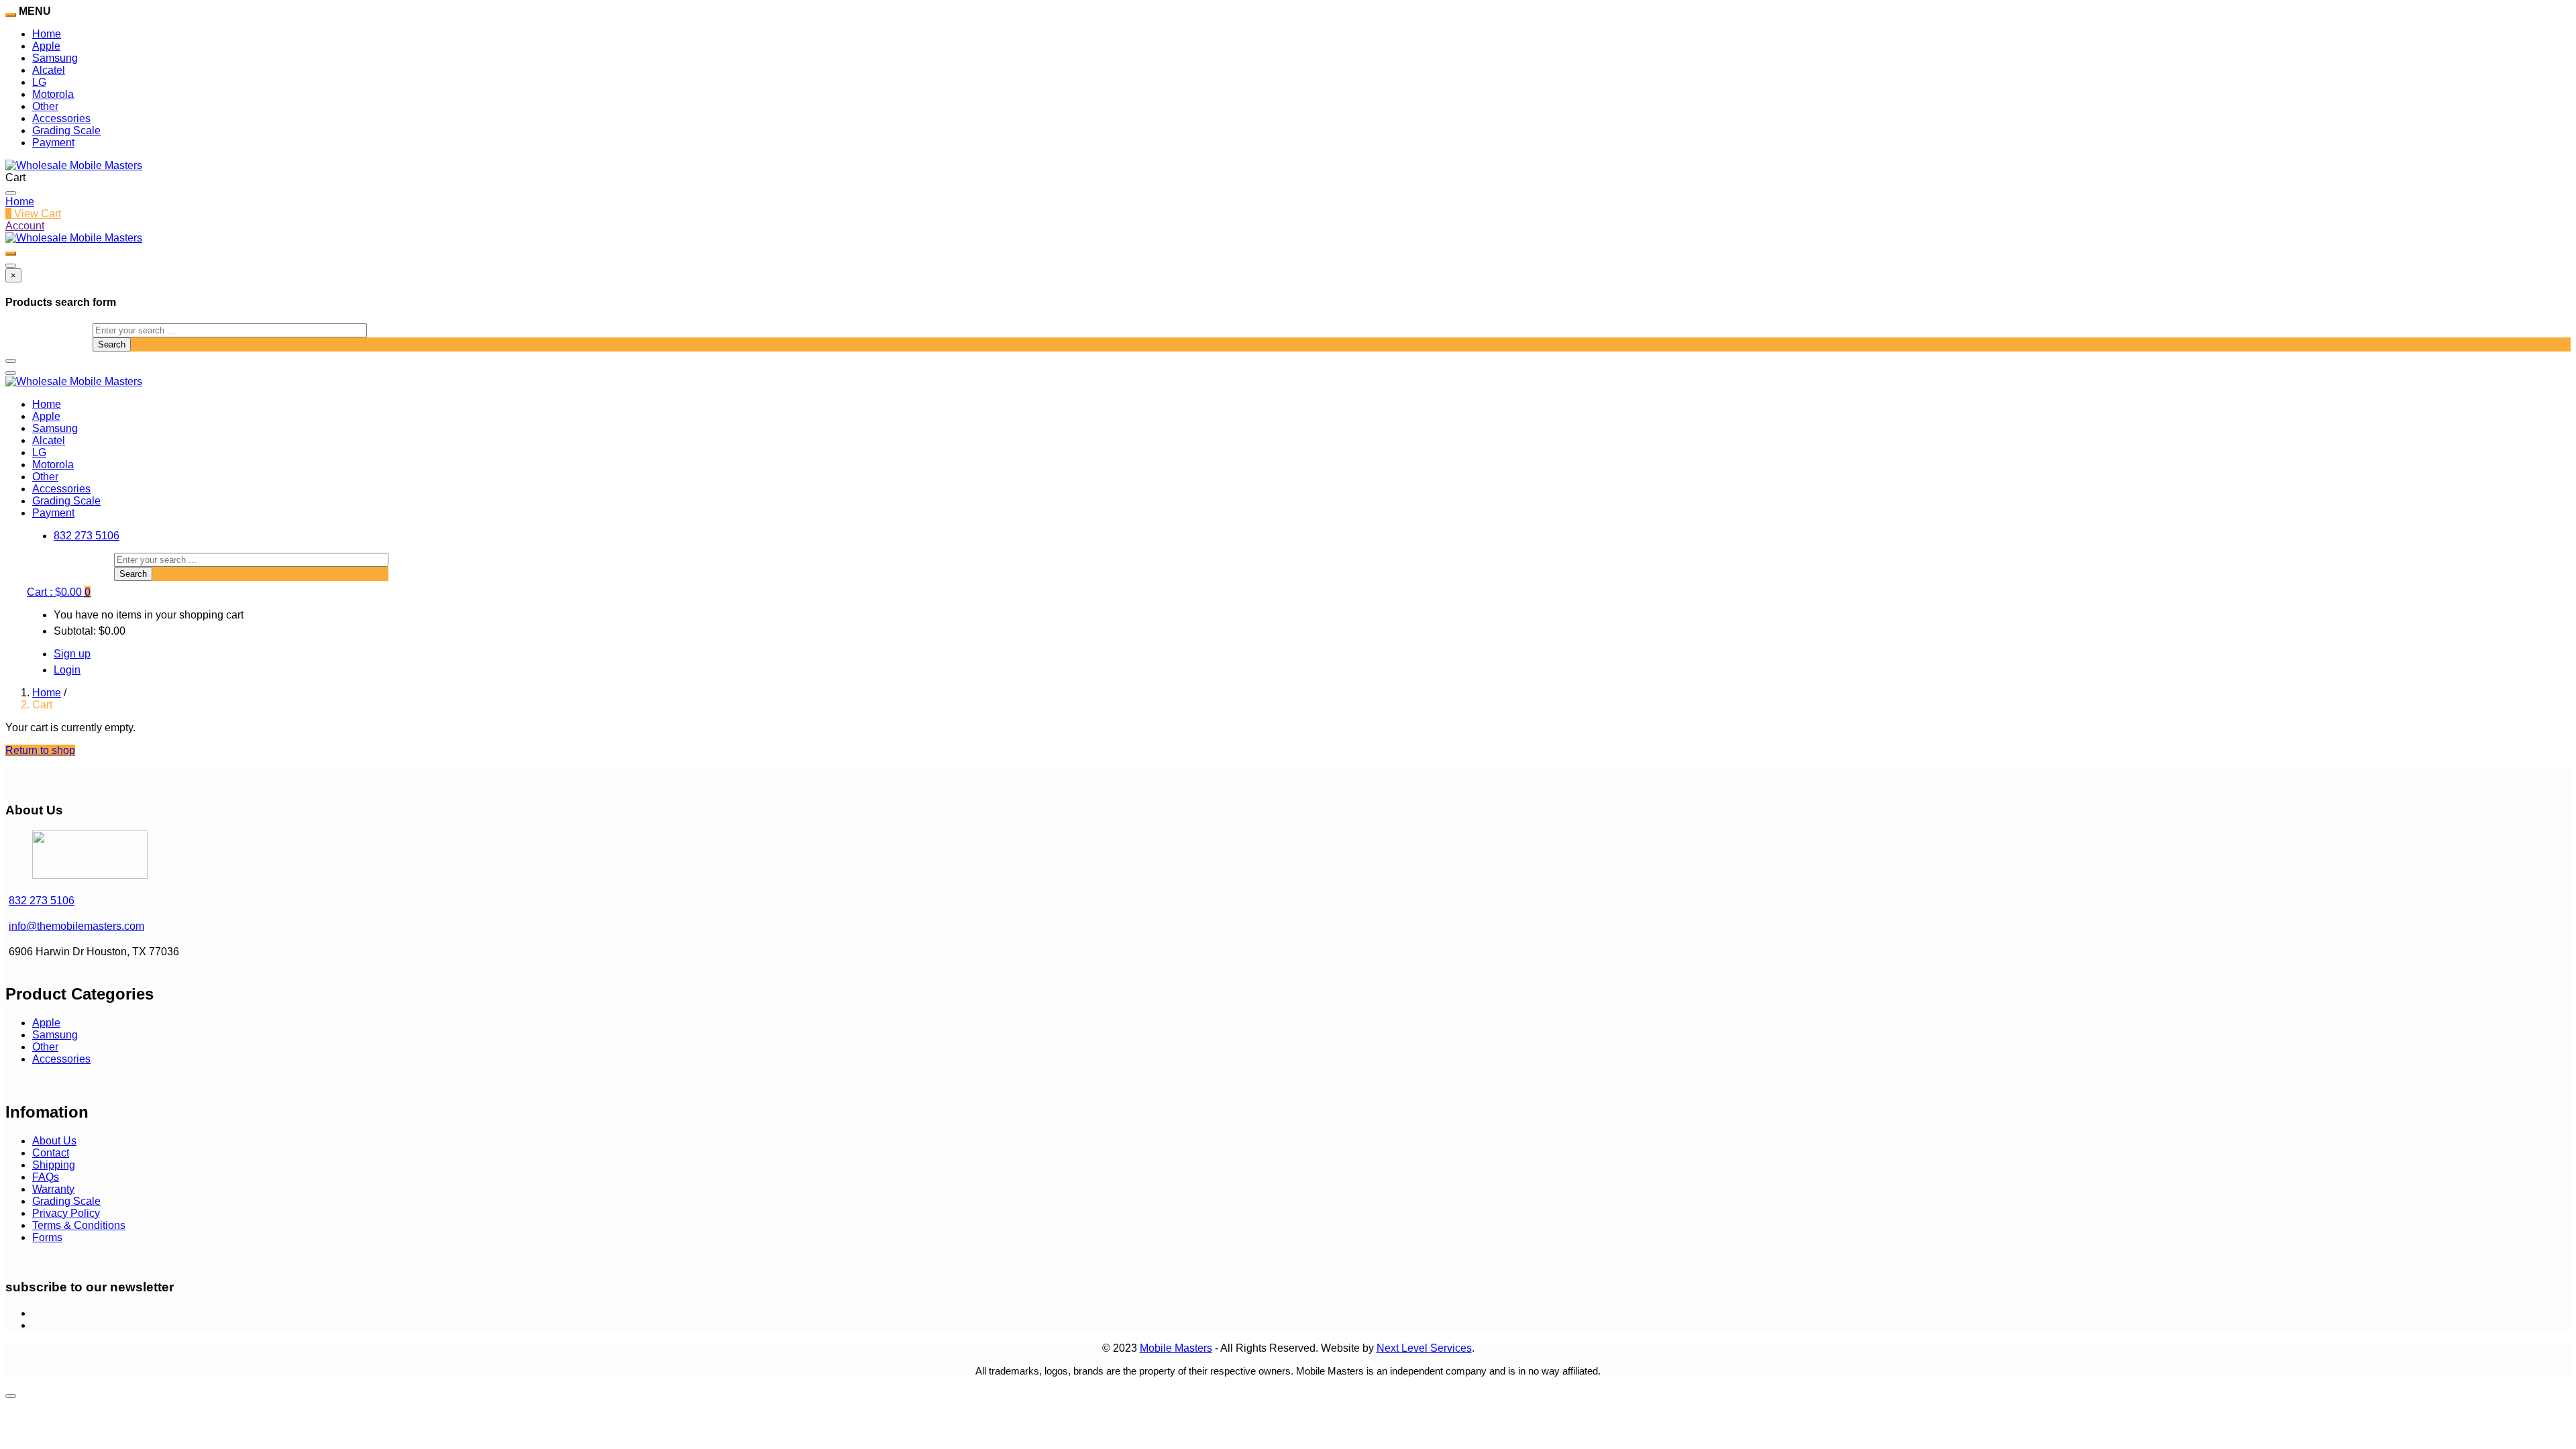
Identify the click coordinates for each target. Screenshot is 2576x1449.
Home (47, 34)
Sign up (72, 654)
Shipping (54, 1165)
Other (45, 106)
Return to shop (40, 750)
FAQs (46, 1177)
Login (67, 670)
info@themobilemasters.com (76, 926)
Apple (46, 46)
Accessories (61, 118)
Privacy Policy (66, 1213)
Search (112, 344)
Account (25, 226)
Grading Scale (66, 130)
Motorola (53, 94)
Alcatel (49, 70)
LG (39, 82)
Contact (51, 1153)
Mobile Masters (1176, 1348)
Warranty (53, 1189)
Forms (47, 1237)
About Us (54, 1141)
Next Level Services (1424, 1348)
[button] (59, 592)
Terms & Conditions (79, 1225)
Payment (53, 143)
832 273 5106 (87, 536)
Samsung (55, 58)
